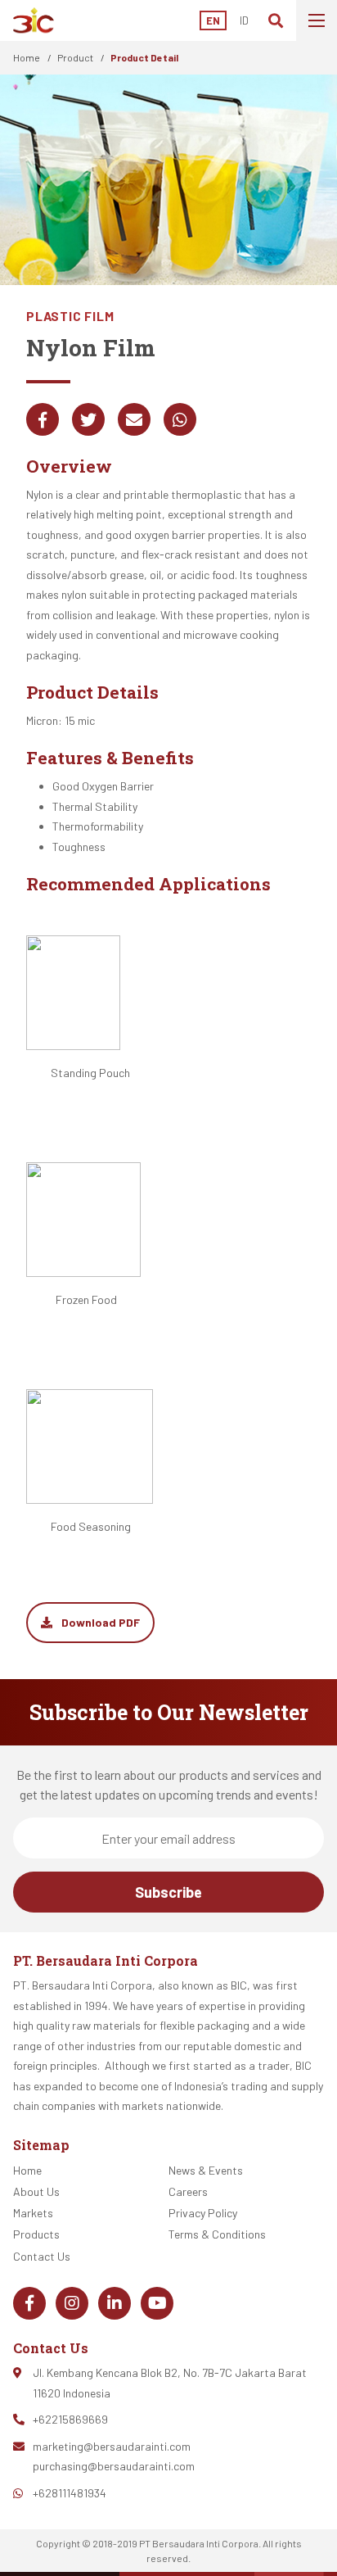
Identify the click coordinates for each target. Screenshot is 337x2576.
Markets (33, 2213)
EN (213, 20)
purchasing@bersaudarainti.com (114, 2466)
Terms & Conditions (217, 2234)
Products (36, 2234)
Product (75, 57)
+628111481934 (70, 2493)
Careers (188, 2191)
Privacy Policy (203, 2213)
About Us (36, 2191)
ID (244, 20)
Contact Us (42, 2256)
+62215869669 (70, 2419)
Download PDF (99, 1622)
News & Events (206, 2170)
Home (27, 57)
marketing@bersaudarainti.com (112, 2446)
